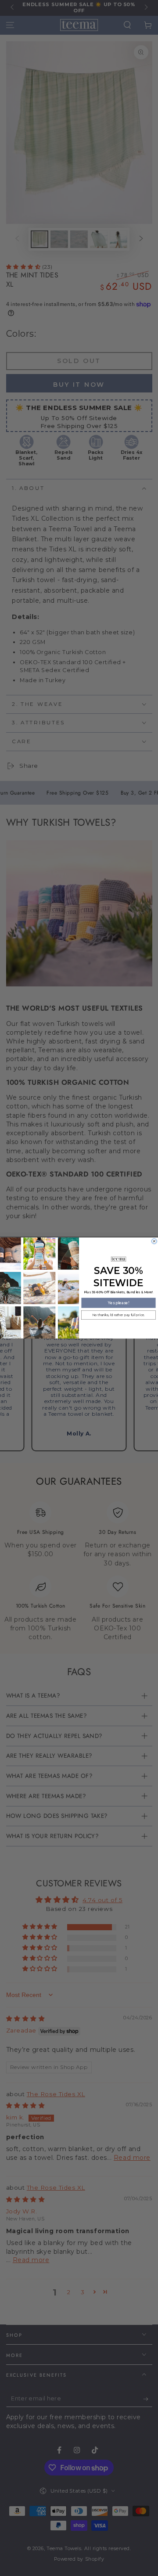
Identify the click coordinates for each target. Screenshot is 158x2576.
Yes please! (118, 1302)
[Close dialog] (154, 1241)
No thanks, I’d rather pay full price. (118, 1315)
